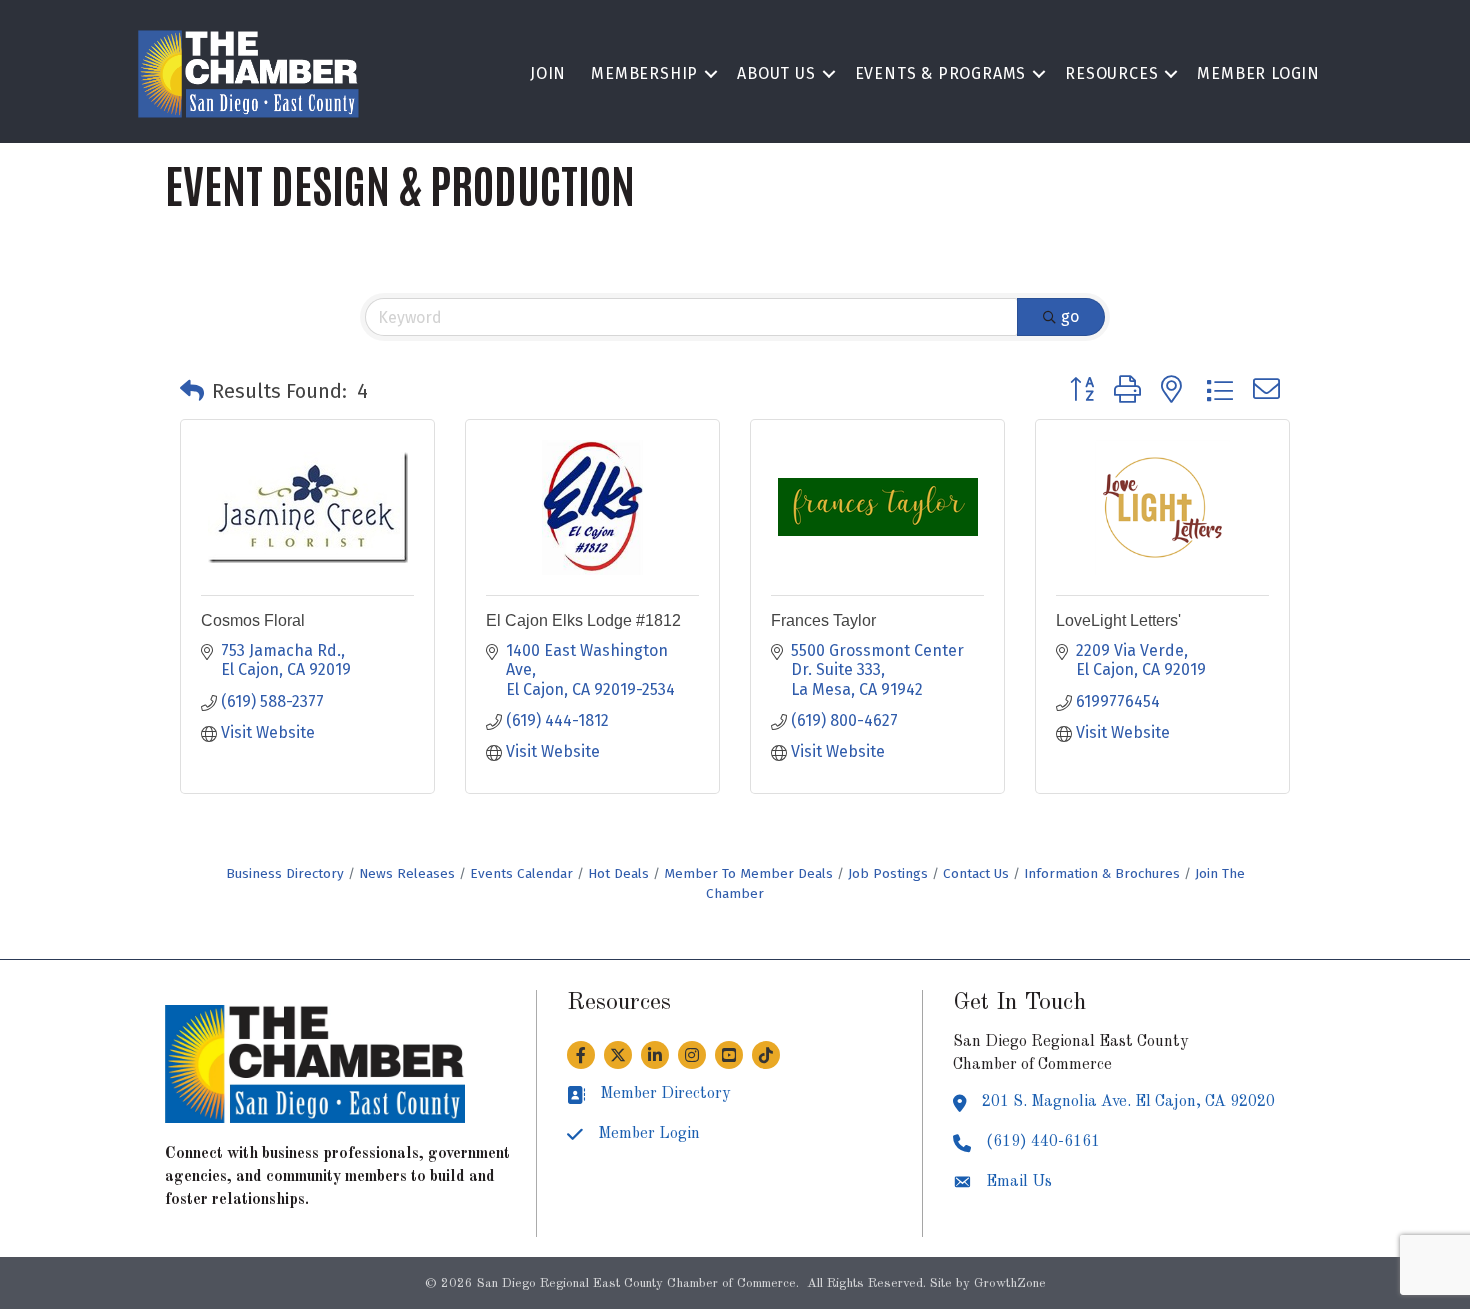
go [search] (1070, 316)
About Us (776, 73)
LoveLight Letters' (1118, 620)
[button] (192, 391)
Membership (644, 73)
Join (548, 73)
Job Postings (888, 873)
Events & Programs (941, 73)
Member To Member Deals (748, 873)
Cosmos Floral (253, 620)
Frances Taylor (823, 620)
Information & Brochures (1102, 873)
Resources (1111, 73)
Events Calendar (521, 873)
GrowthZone (1010, 1283)
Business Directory (285, 873)
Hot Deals (618, 873)
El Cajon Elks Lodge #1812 (583, 620)
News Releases (407, 873)
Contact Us (976, 873)
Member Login (1258, 73)
